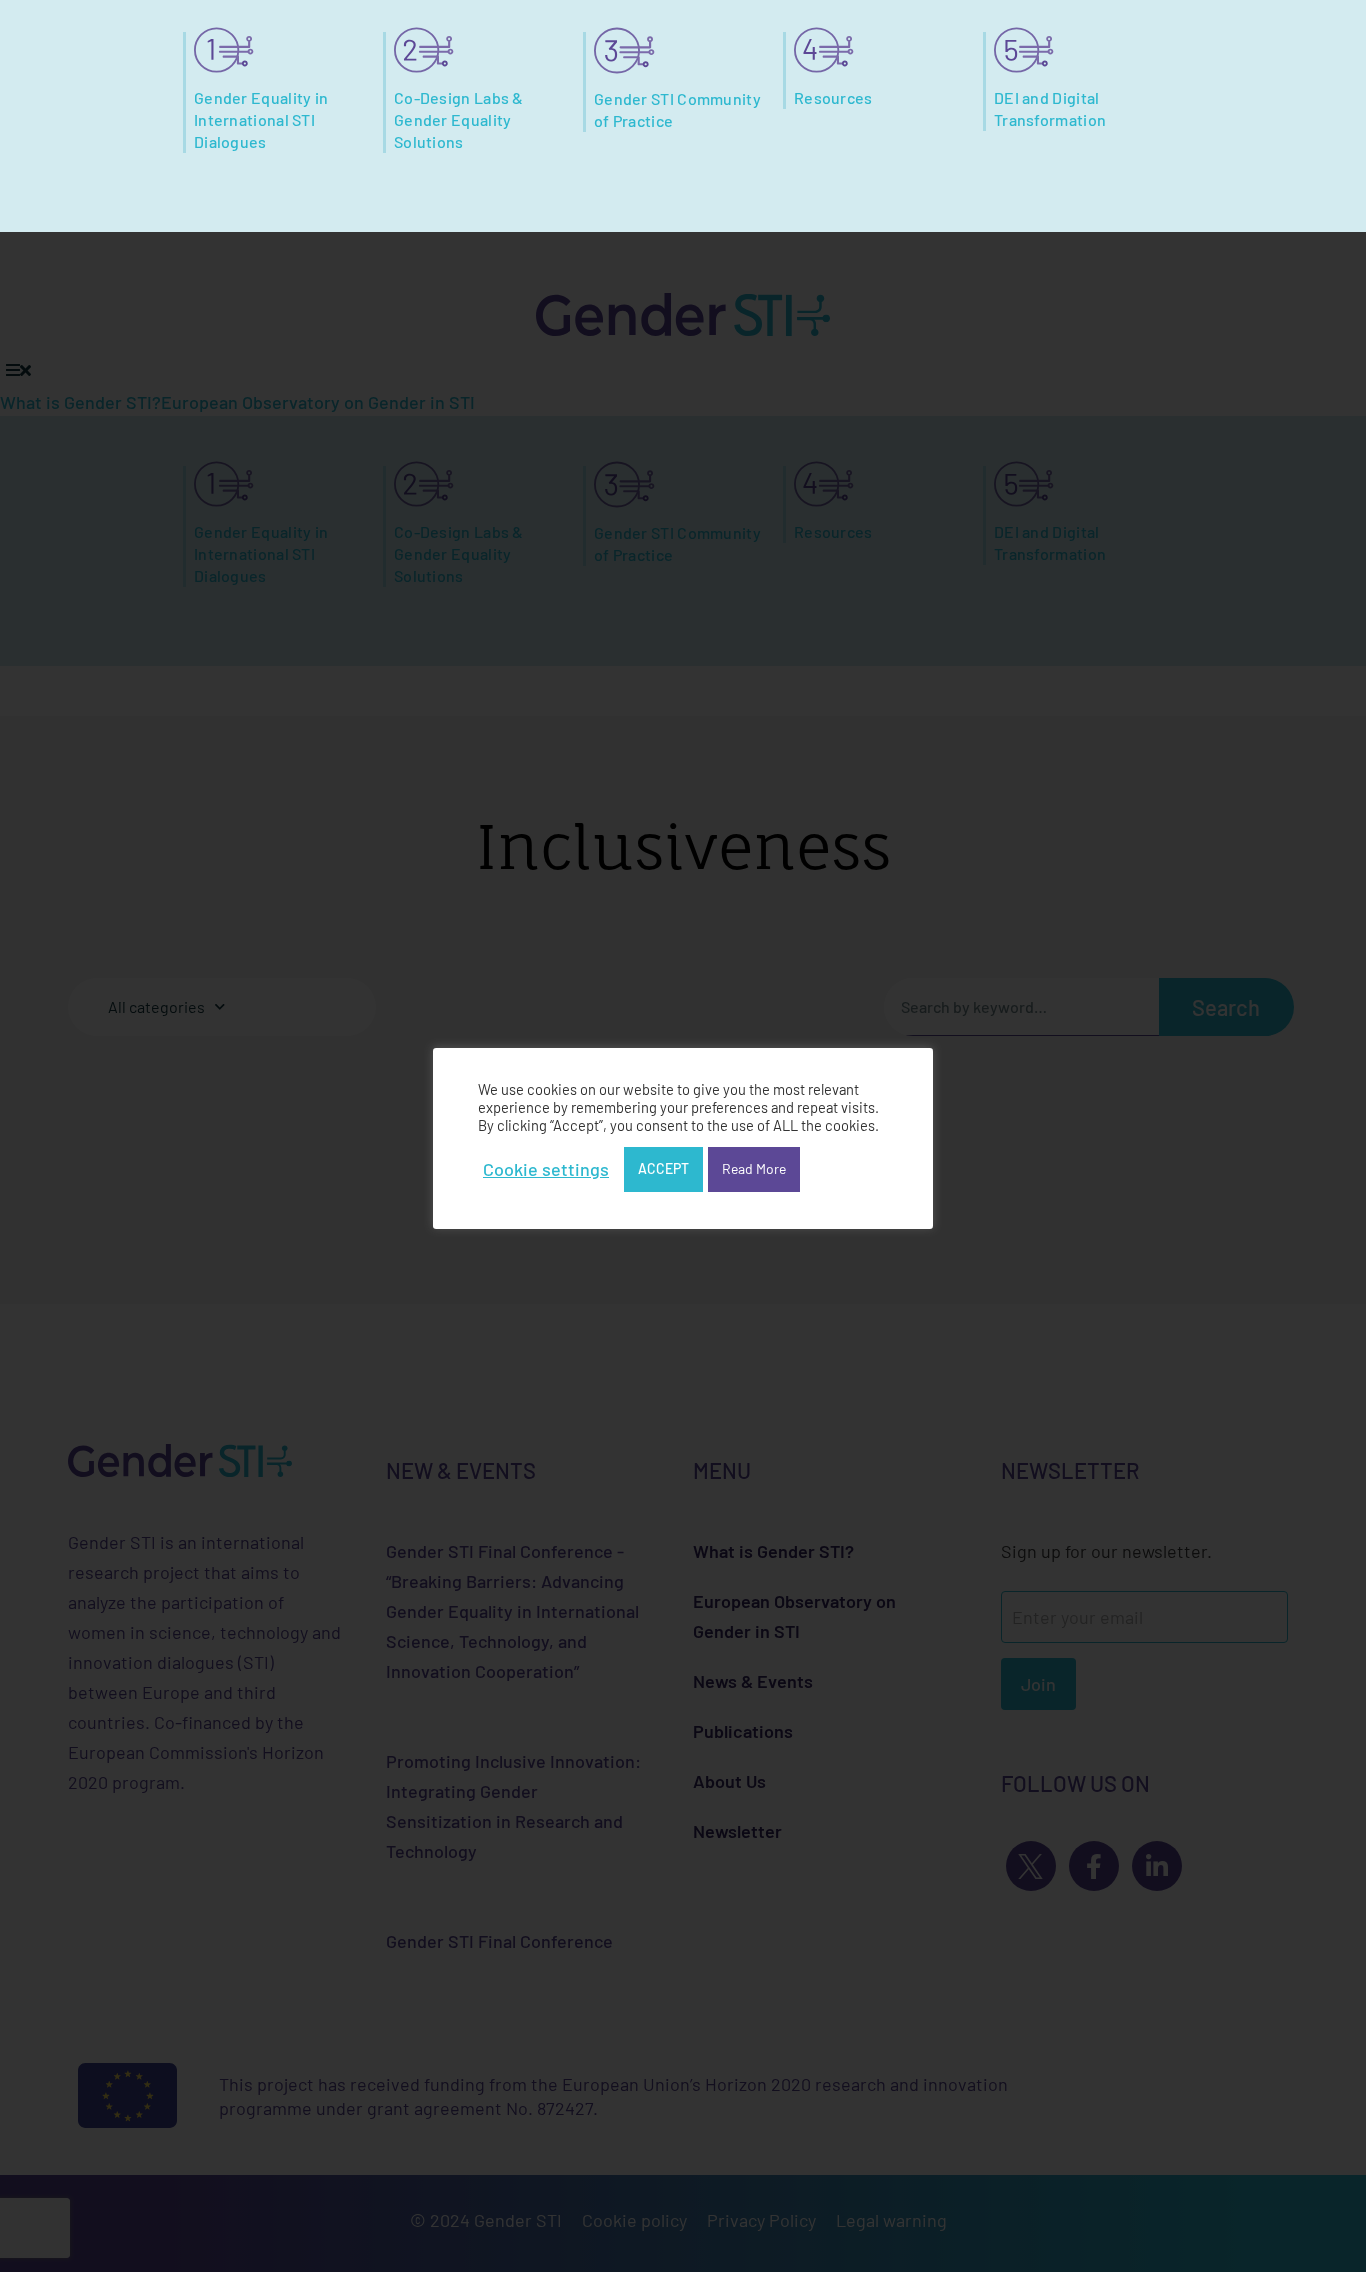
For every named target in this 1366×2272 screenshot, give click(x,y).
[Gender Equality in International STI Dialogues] (224, 50)
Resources (833, 97)
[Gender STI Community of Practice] (624, 50)
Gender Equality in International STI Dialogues (261, 119)
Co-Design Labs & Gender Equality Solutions (459, 119)
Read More (754, 1168)
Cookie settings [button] (546, 1169)
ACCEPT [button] (663, 1168)
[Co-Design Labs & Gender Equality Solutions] (424, 50)
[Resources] (824, 50)
